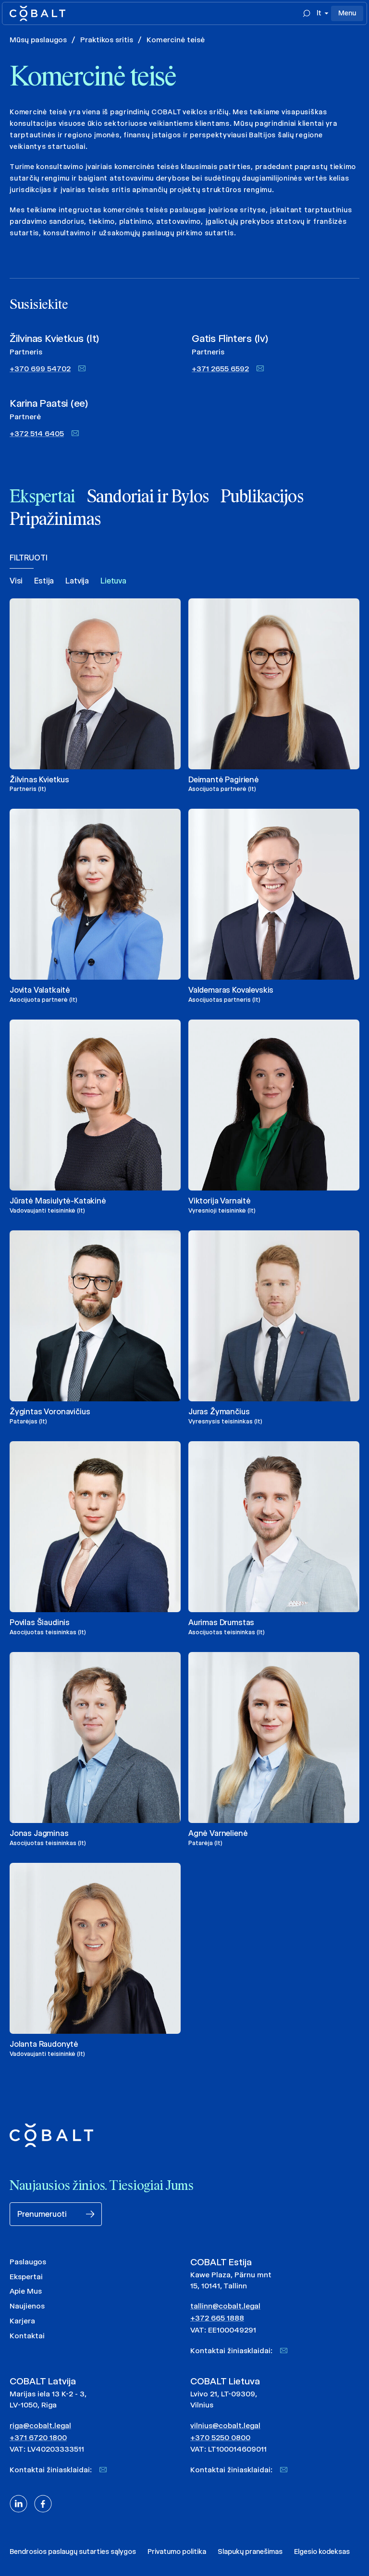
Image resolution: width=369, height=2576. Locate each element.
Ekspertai (26, 2277)
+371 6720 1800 (38, 2437)
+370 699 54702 (40, 369)
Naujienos (27, 2306)
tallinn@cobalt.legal (225, 2306)
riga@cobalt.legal (40, 2425)
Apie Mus (26, 2291)
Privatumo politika (177, 2552)
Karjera (22, 2321)
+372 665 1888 (217, 2318)
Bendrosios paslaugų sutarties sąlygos (73, 2552)
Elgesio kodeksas (322, 2552)
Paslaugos (28, 2262)
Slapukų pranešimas (250, 2552)
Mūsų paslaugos (38, 40)
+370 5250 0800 (220, 2437)
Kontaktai (27, 2336)
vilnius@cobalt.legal (225, 2425)
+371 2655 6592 (220, 369)
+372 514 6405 (37, 433)
